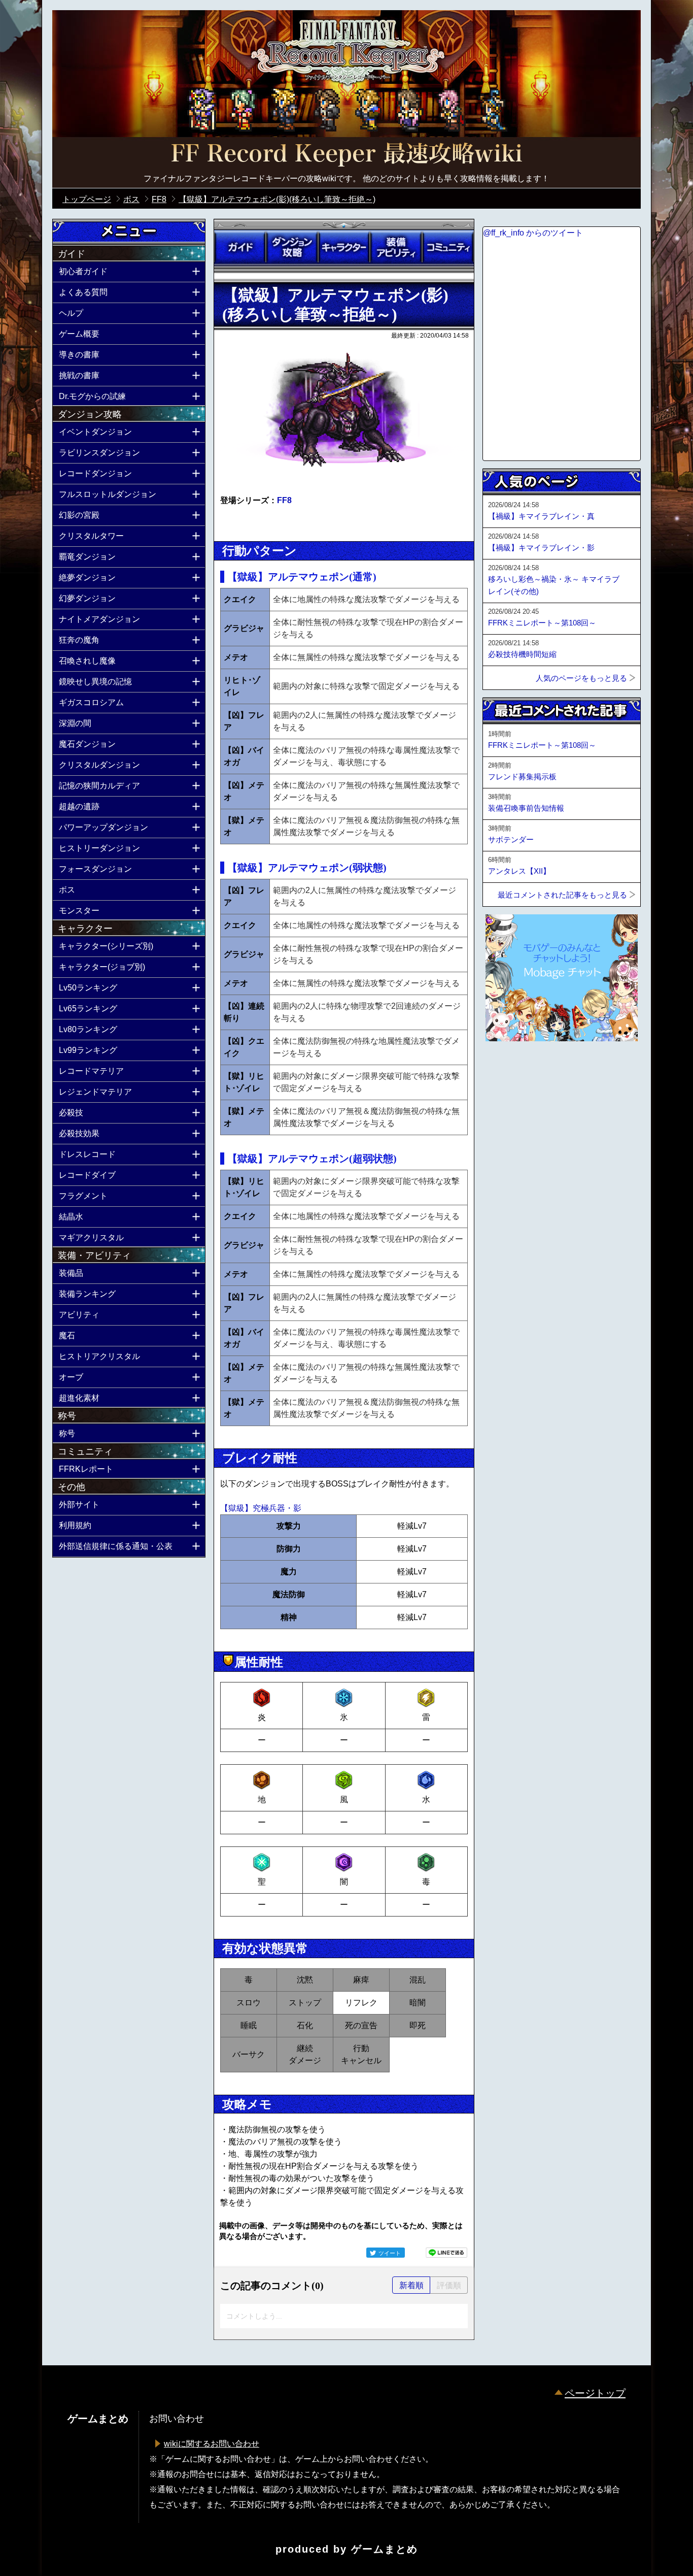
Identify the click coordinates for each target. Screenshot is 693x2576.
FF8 (284, 500)
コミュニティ (448, 247)
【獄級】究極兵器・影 (261, 1508)
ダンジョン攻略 (292, 247)
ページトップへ (508, 1069)
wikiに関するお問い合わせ (212, 2444)
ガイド (240, 247)
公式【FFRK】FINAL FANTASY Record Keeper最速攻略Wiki (346, 155)
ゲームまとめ (385, 2549)
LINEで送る (446, 2253)
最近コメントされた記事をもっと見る (562, 895)
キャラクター (344, 247)
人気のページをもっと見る (581, 678)
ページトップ (595, 2393)
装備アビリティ (396, 247)
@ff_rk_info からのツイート (533, 233)
